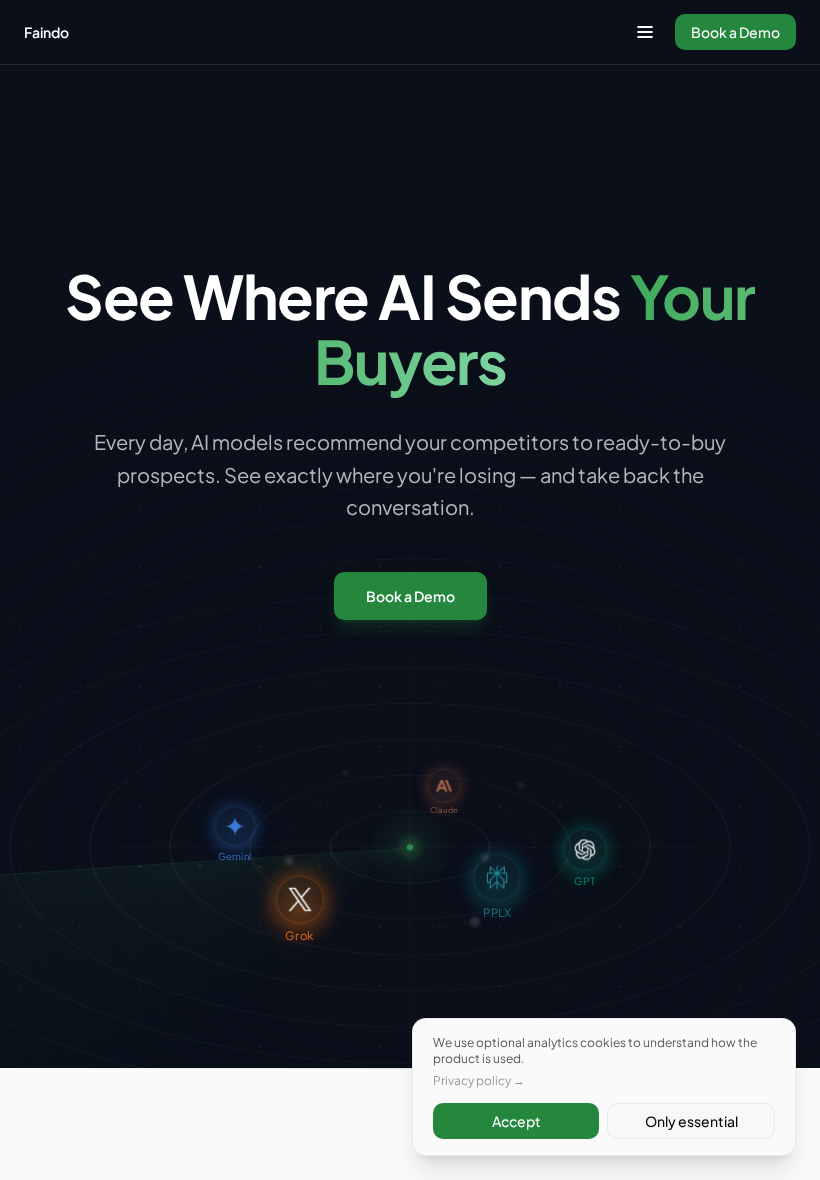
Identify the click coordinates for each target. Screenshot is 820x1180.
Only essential (691, 1121)
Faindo (46, 32)
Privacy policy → (479, 1080)
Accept (516, 1121)
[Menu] (645, 32)
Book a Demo (735, 32)
